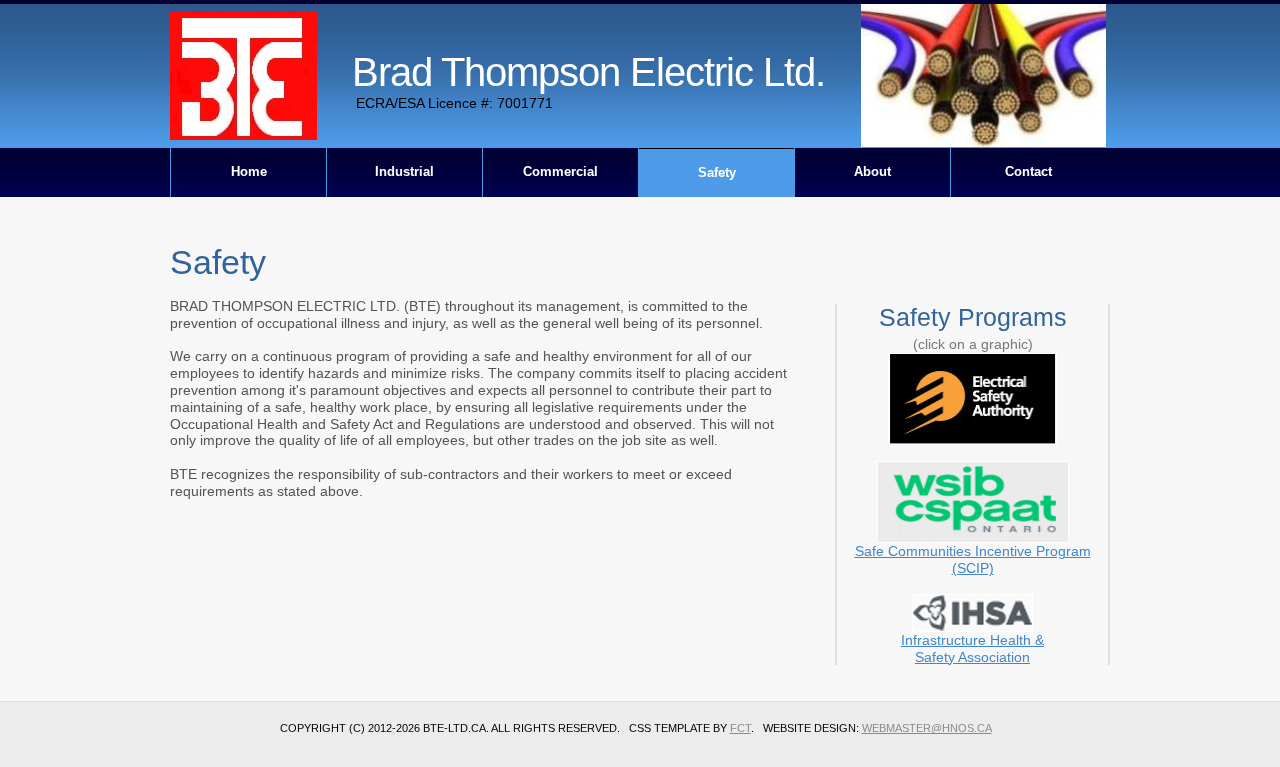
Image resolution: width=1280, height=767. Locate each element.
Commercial (560, 171)
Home (249, 171)
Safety (717, 172)
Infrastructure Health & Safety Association (972, 648)
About (872, 171)
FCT (740, 728)
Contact (1028, 171)
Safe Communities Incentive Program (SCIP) (973, 559)
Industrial (404, 171)
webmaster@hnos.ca (927, 728)
